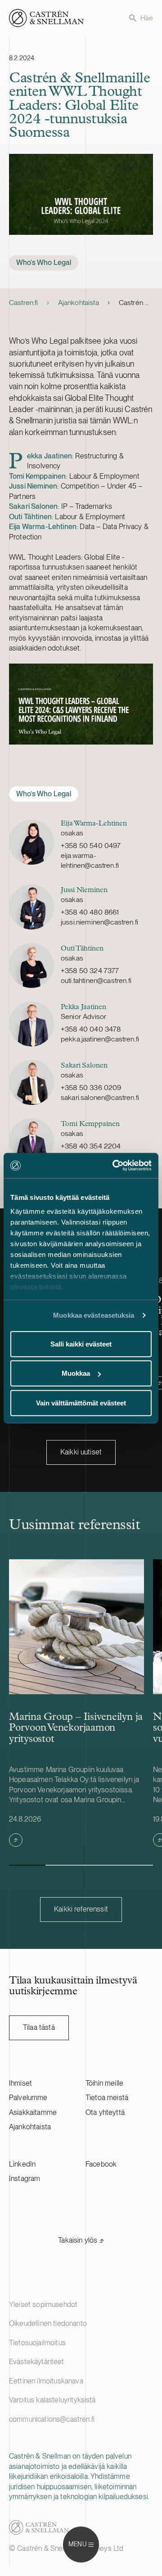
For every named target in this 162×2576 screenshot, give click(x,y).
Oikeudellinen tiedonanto (48, 2323)
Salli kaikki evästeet (81, 1344)
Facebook (101, 2164)
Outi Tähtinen (30, 517)
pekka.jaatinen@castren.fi (100, 1039)
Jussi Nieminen (33, 486)
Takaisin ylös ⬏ (81, 2240)
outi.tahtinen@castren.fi (96, 981)
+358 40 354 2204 (91, 1146)
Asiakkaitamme (33, 2112)
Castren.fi (24, 303)
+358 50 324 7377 (90, 971)
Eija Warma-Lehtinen (43, 527)
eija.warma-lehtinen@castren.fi (90, 860)
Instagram (25, 2179)
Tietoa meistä (107, 2098)
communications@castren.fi (52, 2419)
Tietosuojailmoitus (37, 2343)
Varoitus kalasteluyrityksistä (52, 2400)
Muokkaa (76, 1373)
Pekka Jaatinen (40, 456)
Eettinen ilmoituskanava (46, 2381)
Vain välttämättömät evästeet (81, 1402)
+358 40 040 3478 (91, 1029)
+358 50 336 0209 (91, 1088)
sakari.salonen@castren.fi (100, 1097)
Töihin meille (104, 2083)
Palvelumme (28, 2098)
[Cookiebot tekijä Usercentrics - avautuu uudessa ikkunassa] (114, 1166)
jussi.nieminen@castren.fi (99, 922)
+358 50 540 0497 (91, 846)
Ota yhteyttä (105, 2112)
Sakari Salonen (33, 506)
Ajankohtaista (79, 303)
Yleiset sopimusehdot (43, 2304)
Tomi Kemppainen (37, 476)
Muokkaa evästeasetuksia (94, 1315)
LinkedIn (22, 2164)
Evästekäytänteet (37, 2362)
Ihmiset (20, 2083)
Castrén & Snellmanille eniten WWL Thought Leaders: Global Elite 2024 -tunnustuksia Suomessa (136, 303)
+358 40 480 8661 (90, 912)
